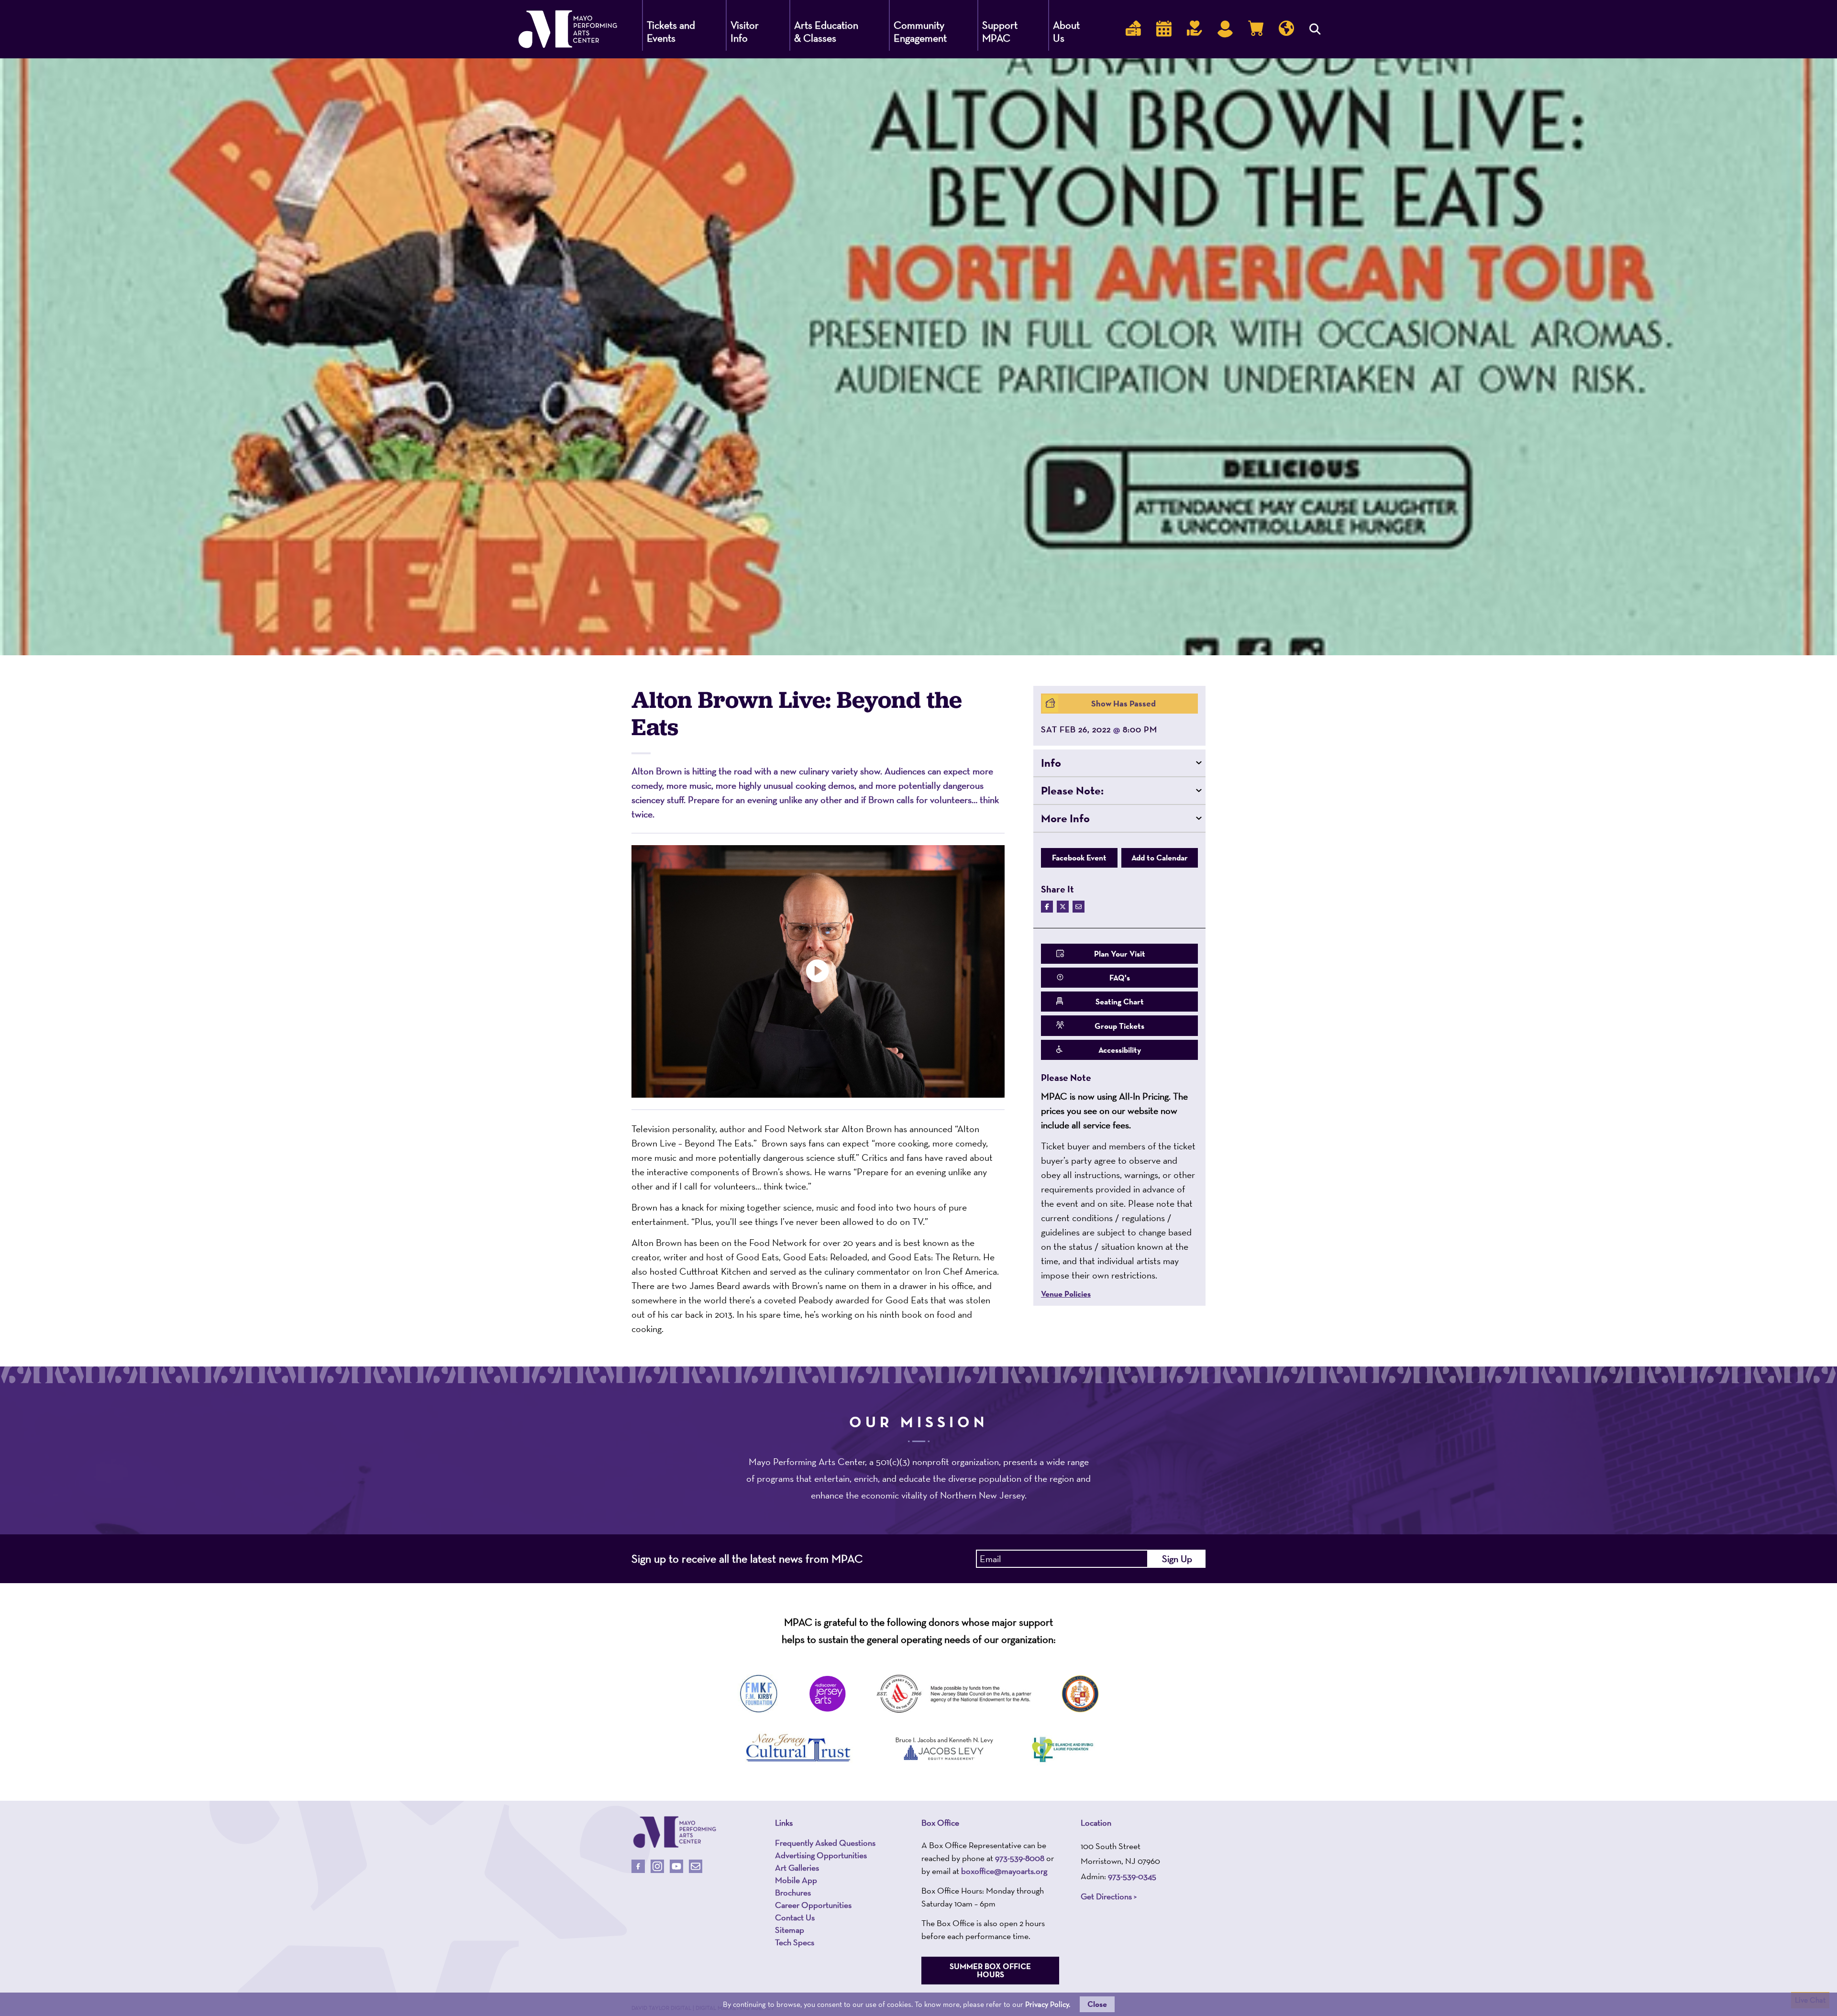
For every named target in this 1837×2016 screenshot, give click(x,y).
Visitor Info (745, 32)
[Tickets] (1133, 29)
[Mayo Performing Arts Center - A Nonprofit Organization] (675, 1832)
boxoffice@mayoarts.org (1004, 1871)
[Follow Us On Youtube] (676, 1866)
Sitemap (790, 1930)
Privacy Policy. (1048, 2004)
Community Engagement (920, 32)
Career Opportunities (813, 1905)
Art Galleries (797, 1868)
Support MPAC (1000, 32)
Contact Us (795, 1917)
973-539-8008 (1020, 1858)
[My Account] (1225, 29)
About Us (1066, 32)
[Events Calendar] (1164, 29)
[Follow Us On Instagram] (657, 1866)
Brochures (793, 1893)
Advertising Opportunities (821, 1855)
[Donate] (1195, 29)
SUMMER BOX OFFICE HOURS (990, 1970)
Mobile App (796, 1880)
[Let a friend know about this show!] (1079, 907)
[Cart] (1256, 29)
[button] (1119, 763)
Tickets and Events (671, 32)
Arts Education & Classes (826, 32)
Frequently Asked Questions (825, 1843)
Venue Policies (1066, 1294)
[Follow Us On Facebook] (638, 1866)
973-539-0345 (1132, 1876)
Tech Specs (795, 1942)
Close (1097, 2004)
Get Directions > (1109, 1896)
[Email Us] (696, 1866)
